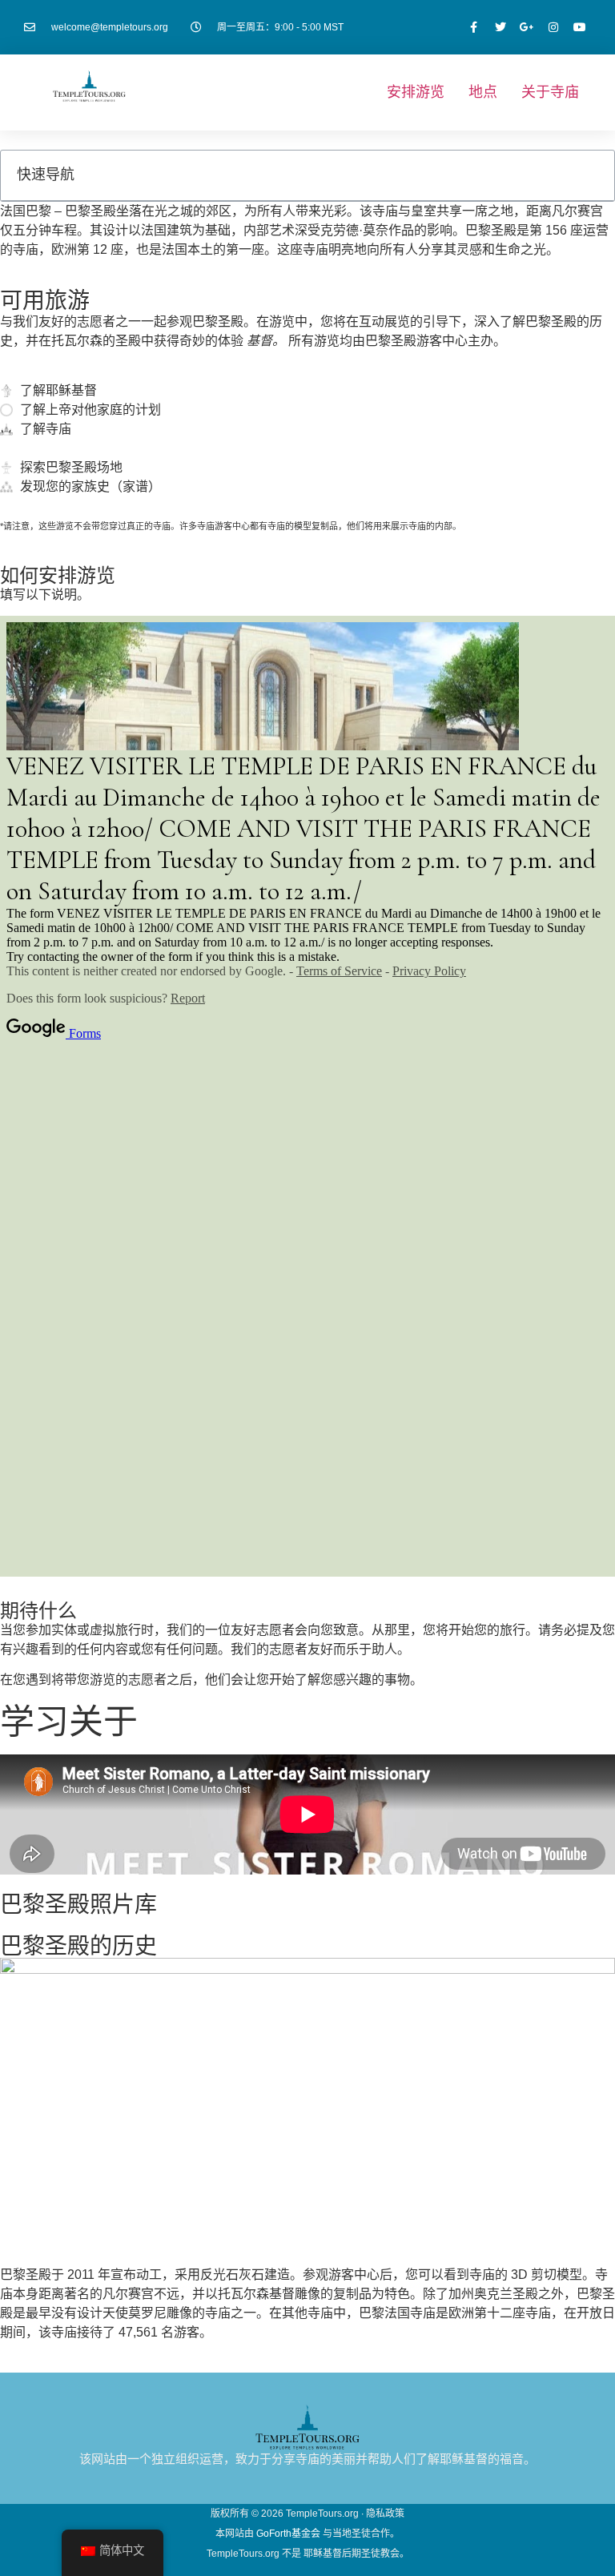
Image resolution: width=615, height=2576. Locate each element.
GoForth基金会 (288, 2534)
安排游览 (416, 92)
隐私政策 (385, 2514)
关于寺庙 (550, 92)
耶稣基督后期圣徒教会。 (356, 2554)
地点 (483, 92)
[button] (593, 175)
